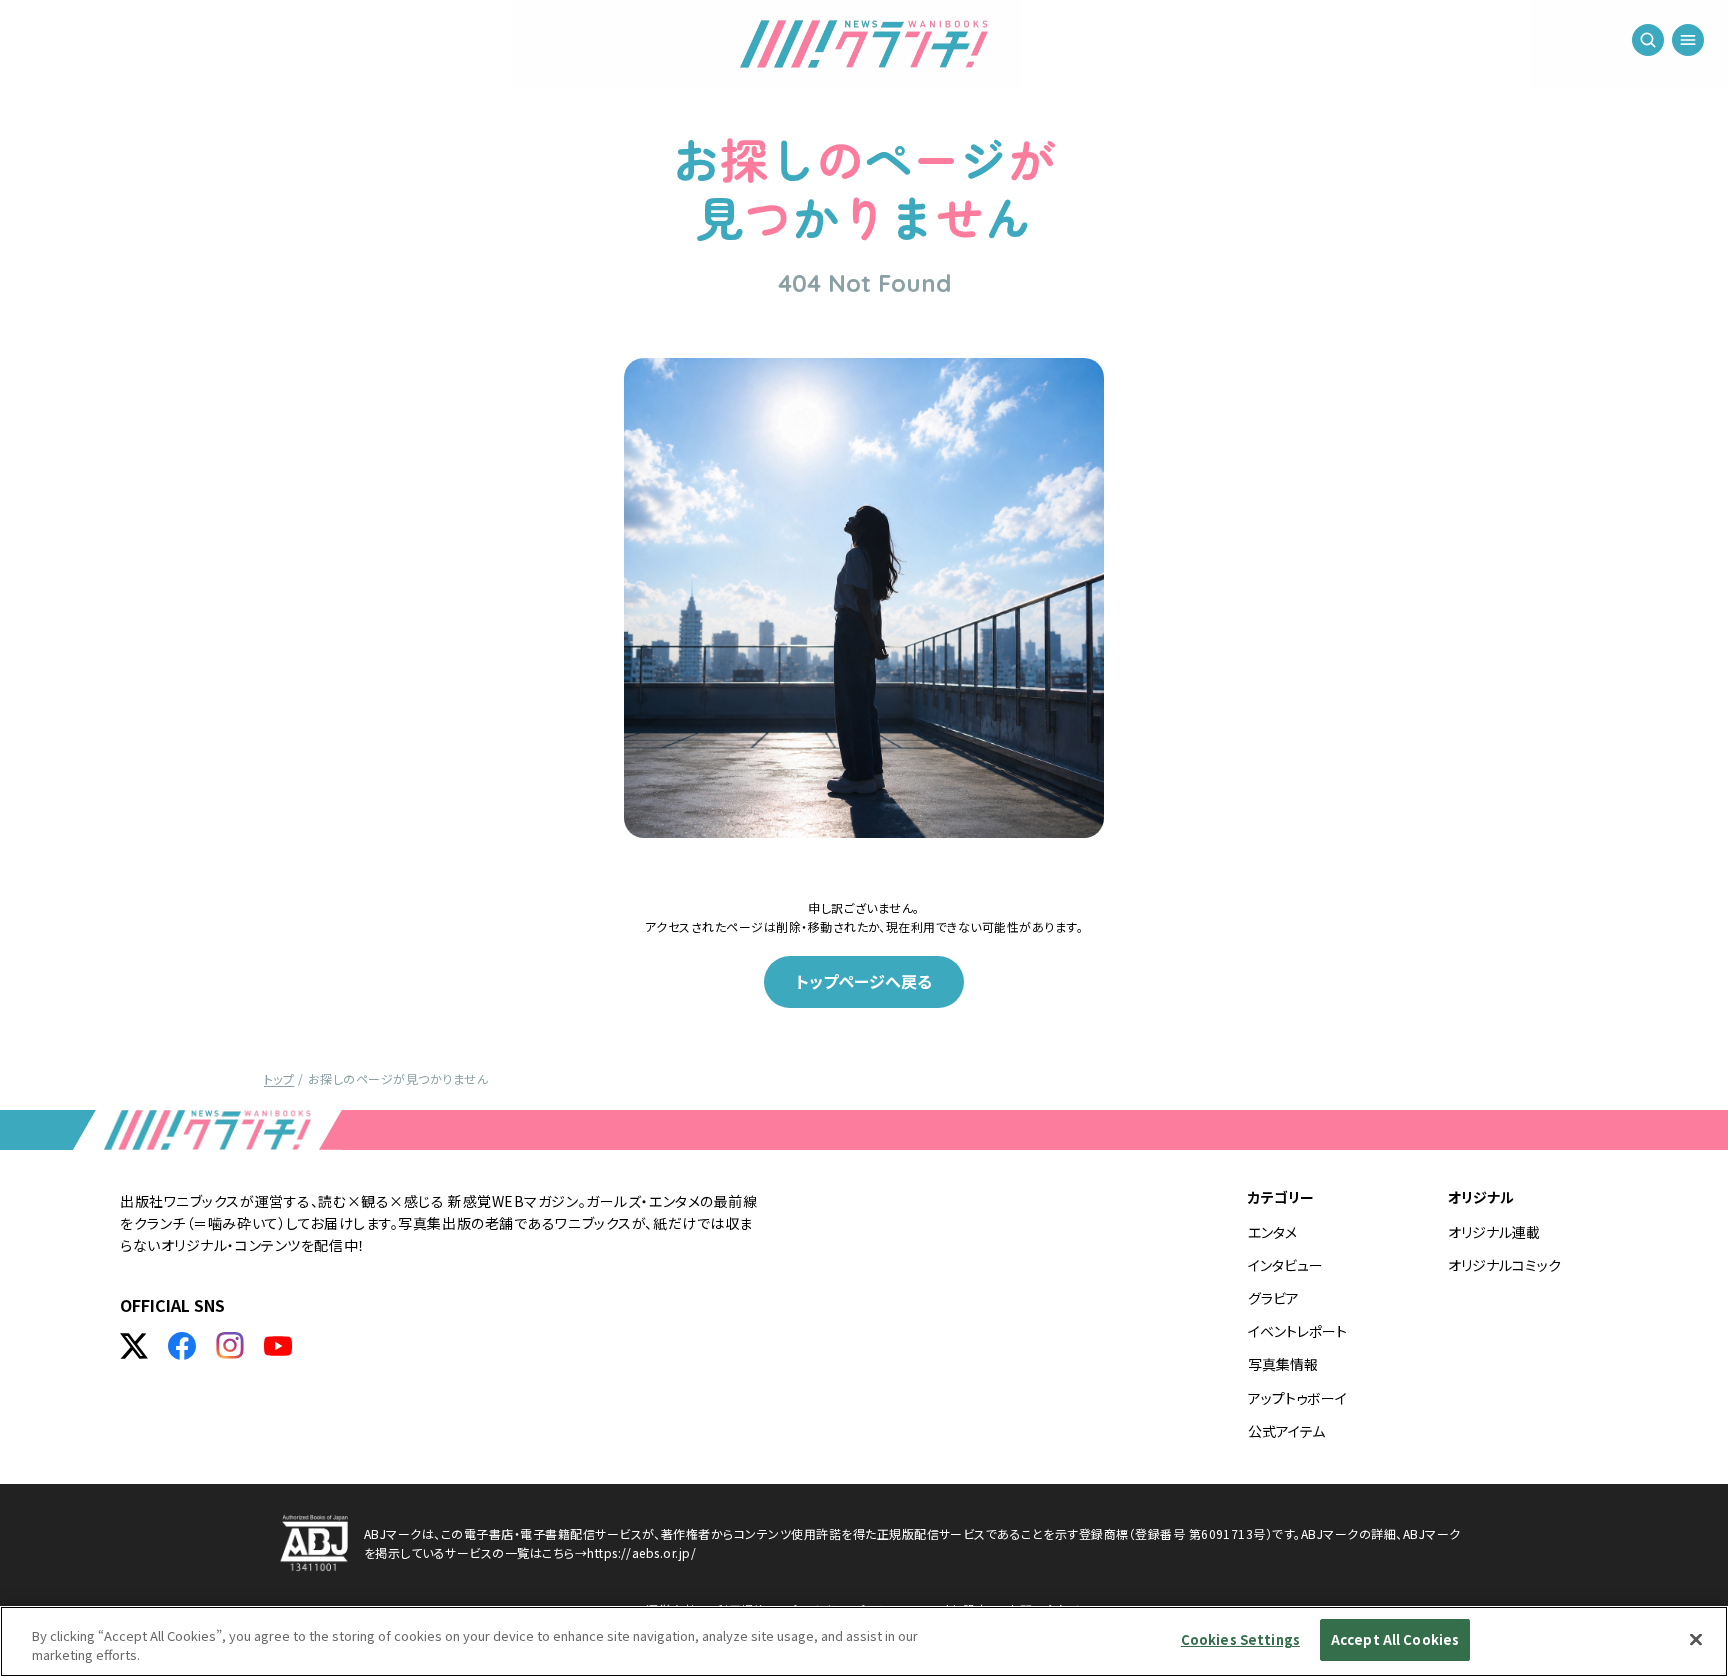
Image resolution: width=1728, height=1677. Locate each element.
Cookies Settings (1240, 1639)
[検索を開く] (1648, 40)
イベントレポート (1297, 1331)
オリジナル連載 (1494, 1232)
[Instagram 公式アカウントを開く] (230, 1346)
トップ (279, 1078)
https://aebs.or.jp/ (641, 1552)
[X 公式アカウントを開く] (134, 1346)
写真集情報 (1283, 1364)
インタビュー (1285, 1265)
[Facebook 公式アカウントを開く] (182, 1346)
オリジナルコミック (1504, 1265)
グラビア (1273, 1298)
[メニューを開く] (1688, 40)
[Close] (1696, 1639)
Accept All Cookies (1395, 1639)
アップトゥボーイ (1297, 1398)
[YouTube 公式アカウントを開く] (278, 1346)
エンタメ (1272, 1232)
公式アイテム (1286, 1431)
